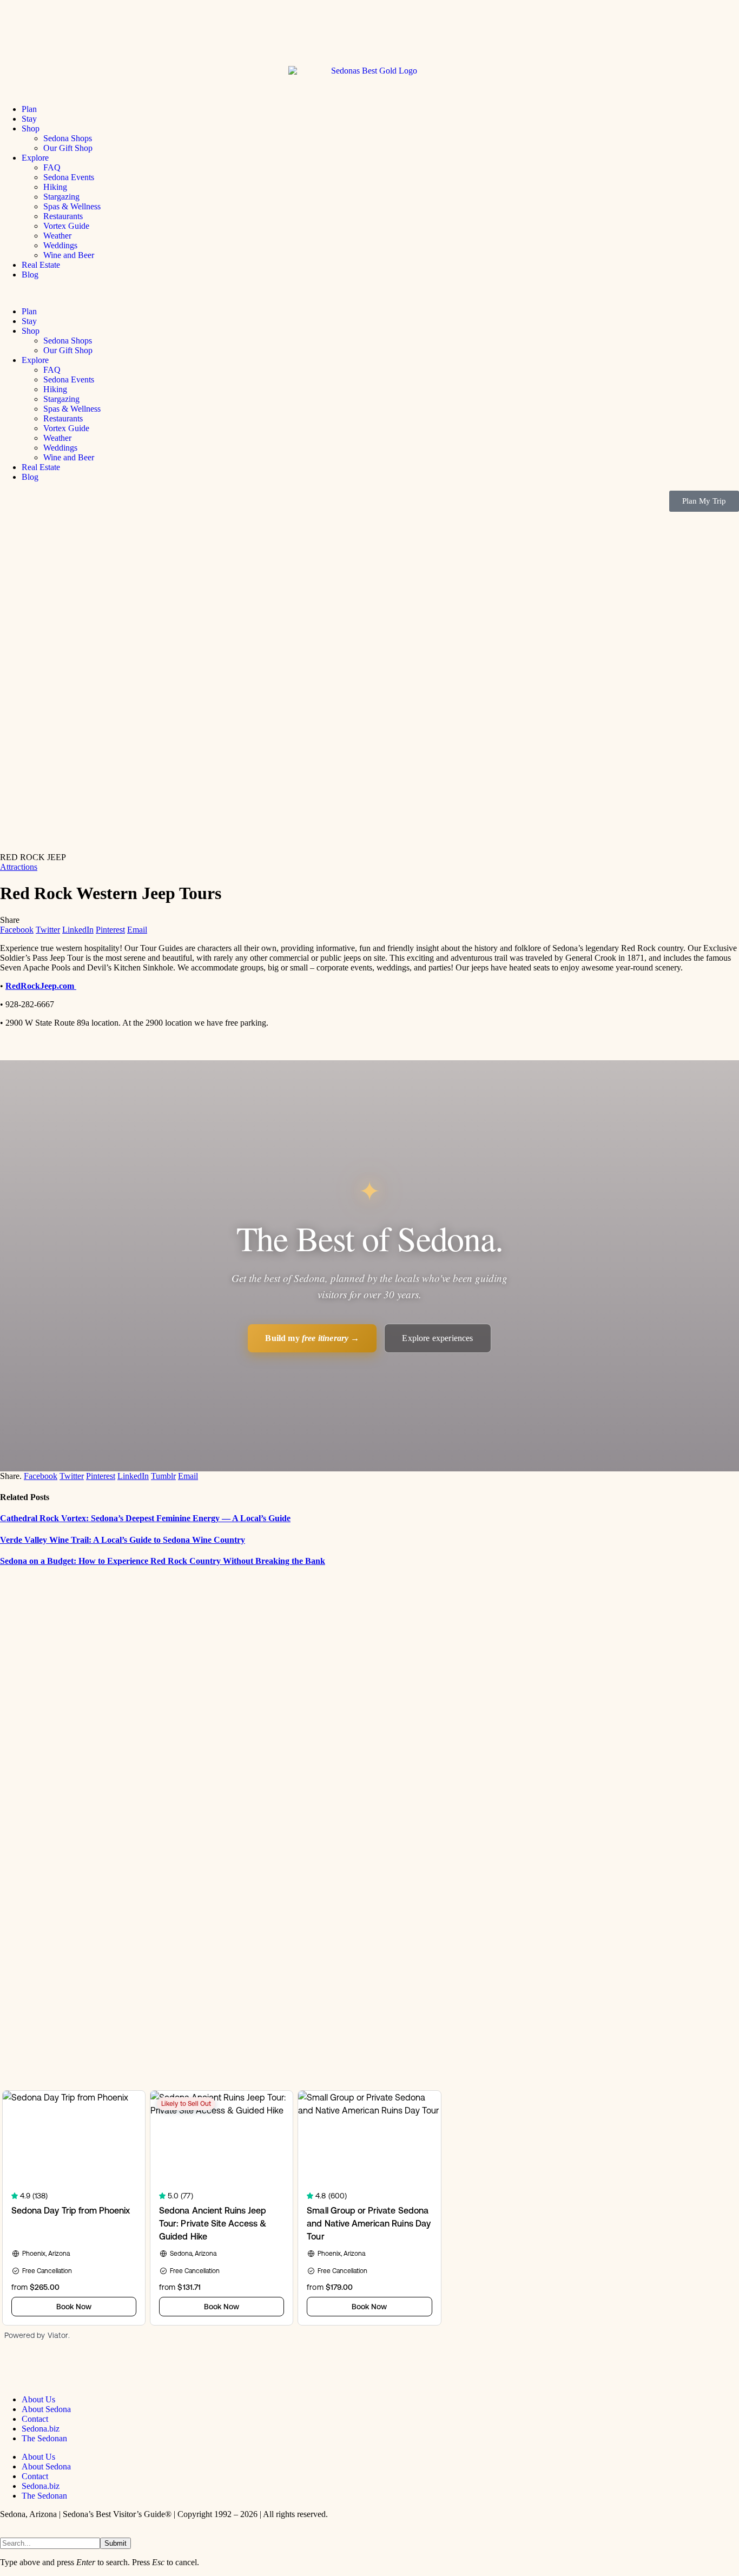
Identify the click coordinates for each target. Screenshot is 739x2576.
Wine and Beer (69, 255)
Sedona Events (69, 177)
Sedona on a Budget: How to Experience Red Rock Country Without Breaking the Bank (163, 1561)
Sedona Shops (68, 138)
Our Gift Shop (68, 148)
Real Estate (41, 265)
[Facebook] (14, 2370)
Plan (29, 109)
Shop (31, 128)
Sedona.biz (41, 2429)
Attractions (19, 867)
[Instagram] (101, 2370)
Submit (116, 2543)
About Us (38, 2399)
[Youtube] (72, 2370)
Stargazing (61, 197)
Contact (35, 2419)
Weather (57, 236)
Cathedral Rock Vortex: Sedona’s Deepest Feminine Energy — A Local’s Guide (145, 1518)
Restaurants (63, 216)
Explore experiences (437, 1338)
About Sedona (46, 2409)
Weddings (60, 245)
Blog (30, 275)
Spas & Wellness (72, 206)
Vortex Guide (66, 226)
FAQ (52, 167)
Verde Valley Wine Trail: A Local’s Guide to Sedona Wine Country (123, 1540)
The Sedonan (44, 2438)
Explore (35, 158)
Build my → (312, 1338)
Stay (29, 119)
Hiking (55, 187)
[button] (369, 293)
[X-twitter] (43, 2370)
